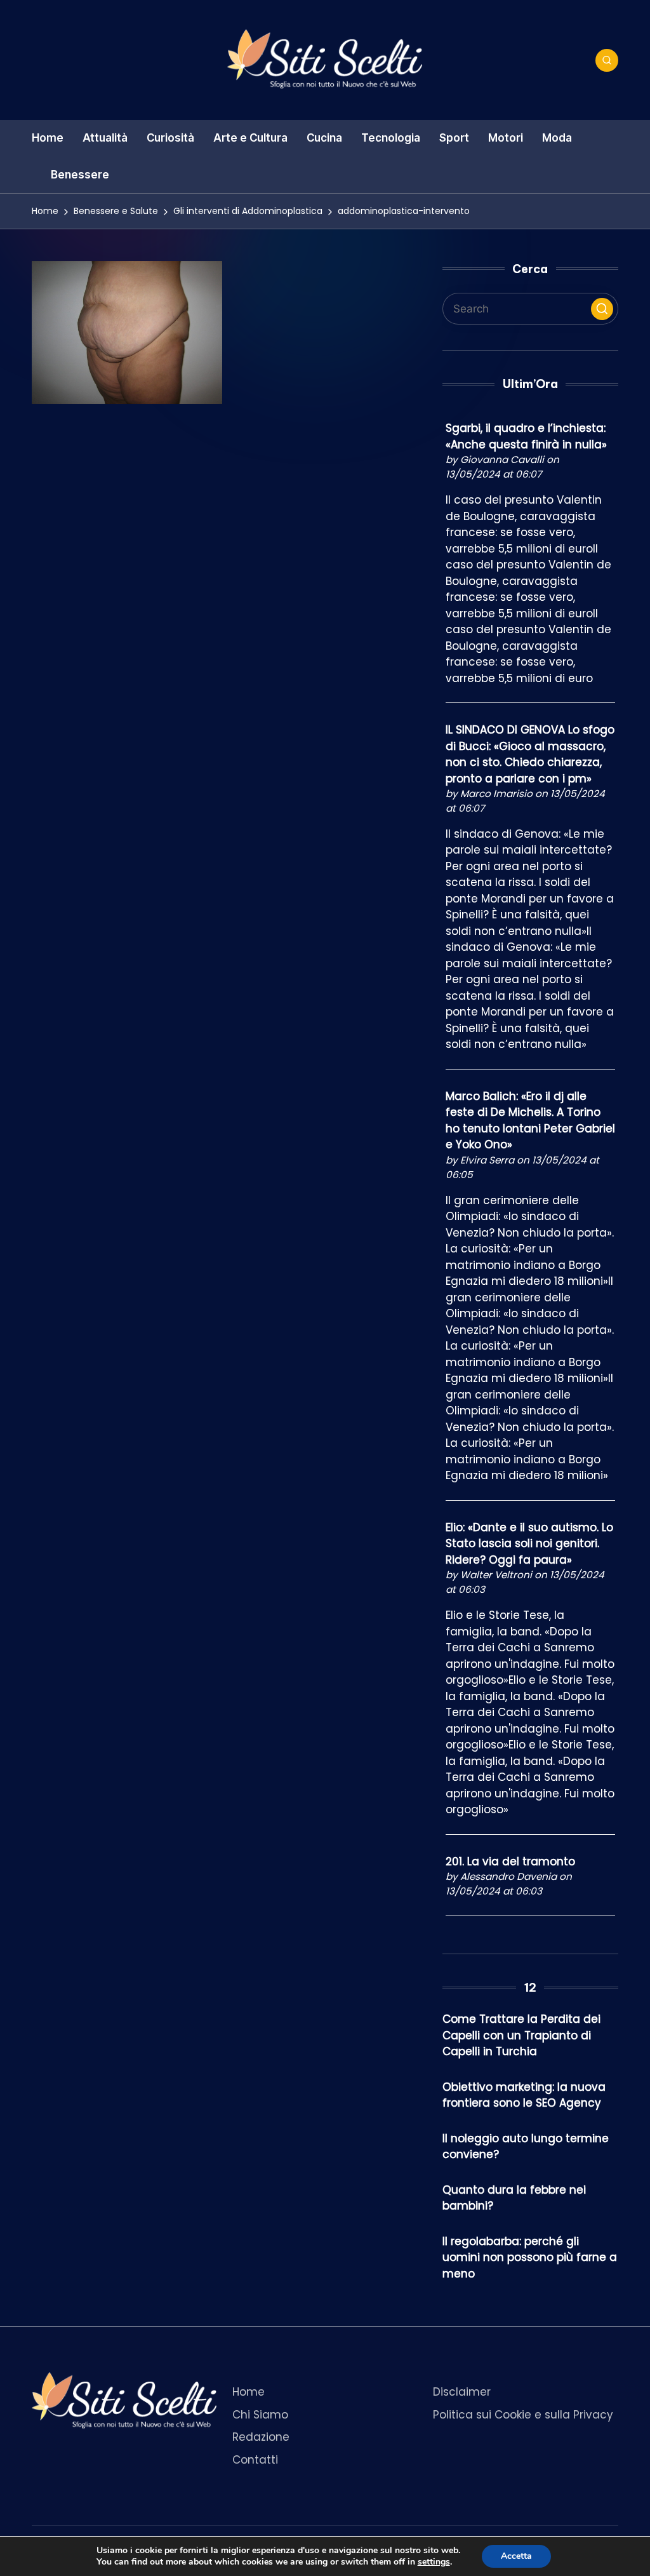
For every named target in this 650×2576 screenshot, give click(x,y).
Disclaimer (462, 2392)
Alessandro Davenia (508, 1876)
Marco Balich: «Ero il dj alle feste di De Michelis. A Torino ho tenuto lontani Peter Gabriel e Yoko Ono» (530, 1121)
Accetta (516, 2556)
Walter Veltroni (496, 1575)
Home (249, 2392)
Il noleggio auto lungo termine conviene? (526, 2147)
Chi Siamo (260, 2415)
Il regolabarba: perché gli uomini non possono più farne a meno (530, 2257)
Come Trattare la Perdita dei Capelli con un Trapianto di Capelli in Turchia (521, 2035)
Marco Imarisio (496, 794)
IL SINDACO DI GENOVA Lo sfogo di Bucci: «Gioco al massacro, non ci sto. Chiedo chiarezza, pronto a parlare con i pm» (530, 754)
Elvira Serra (487, 1160)
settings (434, 2562)
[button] (602, 309)
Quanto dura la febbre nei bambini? (514, 2198)
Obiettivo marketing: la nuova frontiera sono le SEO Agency (524, 2095)
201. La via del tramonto (510, 1862)
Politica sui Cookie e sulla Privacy (523, 2415)
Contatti (255, 2460)
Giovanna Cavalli (502, 460)
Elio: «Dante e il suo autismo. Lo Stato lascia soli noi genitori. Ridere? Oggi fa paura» (529, 1544)
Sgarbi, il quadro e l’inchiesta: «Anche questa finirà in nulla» (526, 436)
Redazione (261, 2437)
